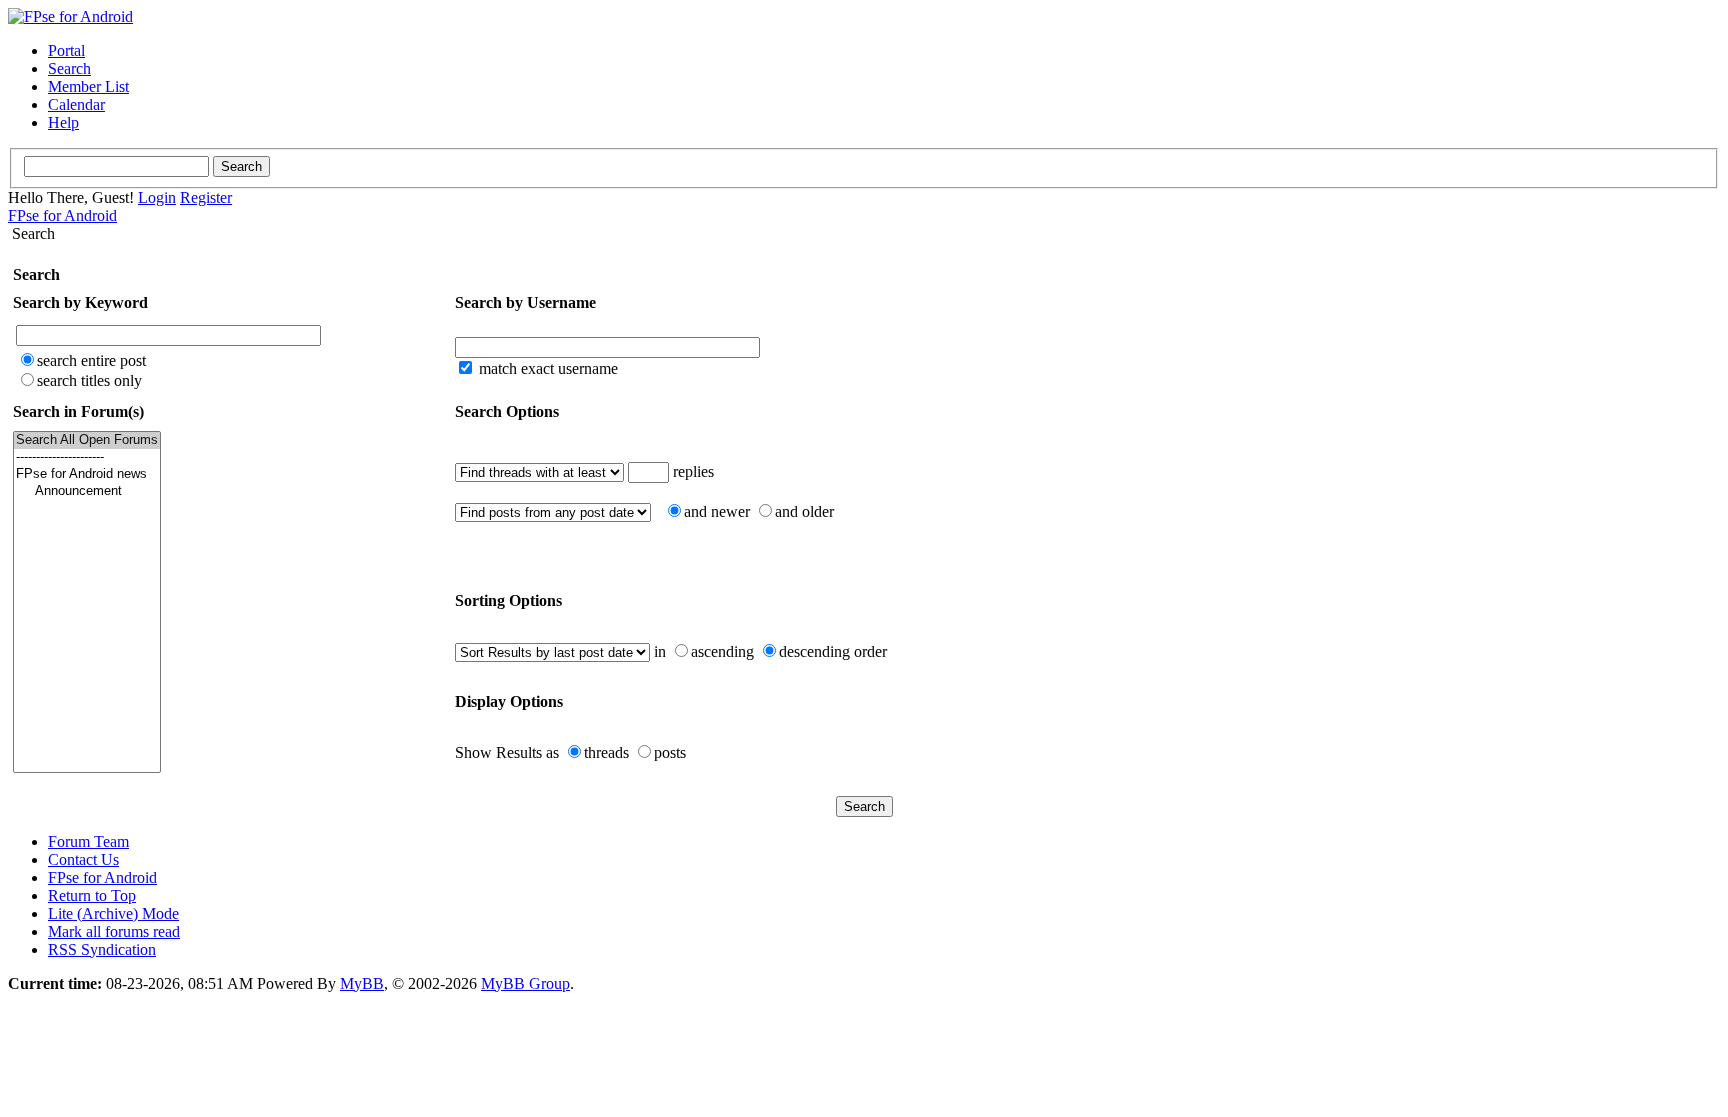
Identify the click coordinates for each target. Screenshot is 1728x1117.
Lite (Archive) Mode (113, 913)
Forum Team (88, 841)
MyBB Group (525, 983)
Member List (88, 86)
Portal (66, 50)
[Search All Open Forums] (87, 440)
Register (206, 197)
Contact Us (83, 859)
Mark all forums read (114, 931)
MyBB (362, 983)
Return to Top (92, 895)
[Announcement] (87, 491)
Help (63, 122)
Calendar (76, 104)
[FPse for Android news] (87, 474)
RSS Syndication (102, 949)
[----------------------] (87, 457)
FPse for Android (62, 215)
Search (69, 68)
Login (157, 197)
